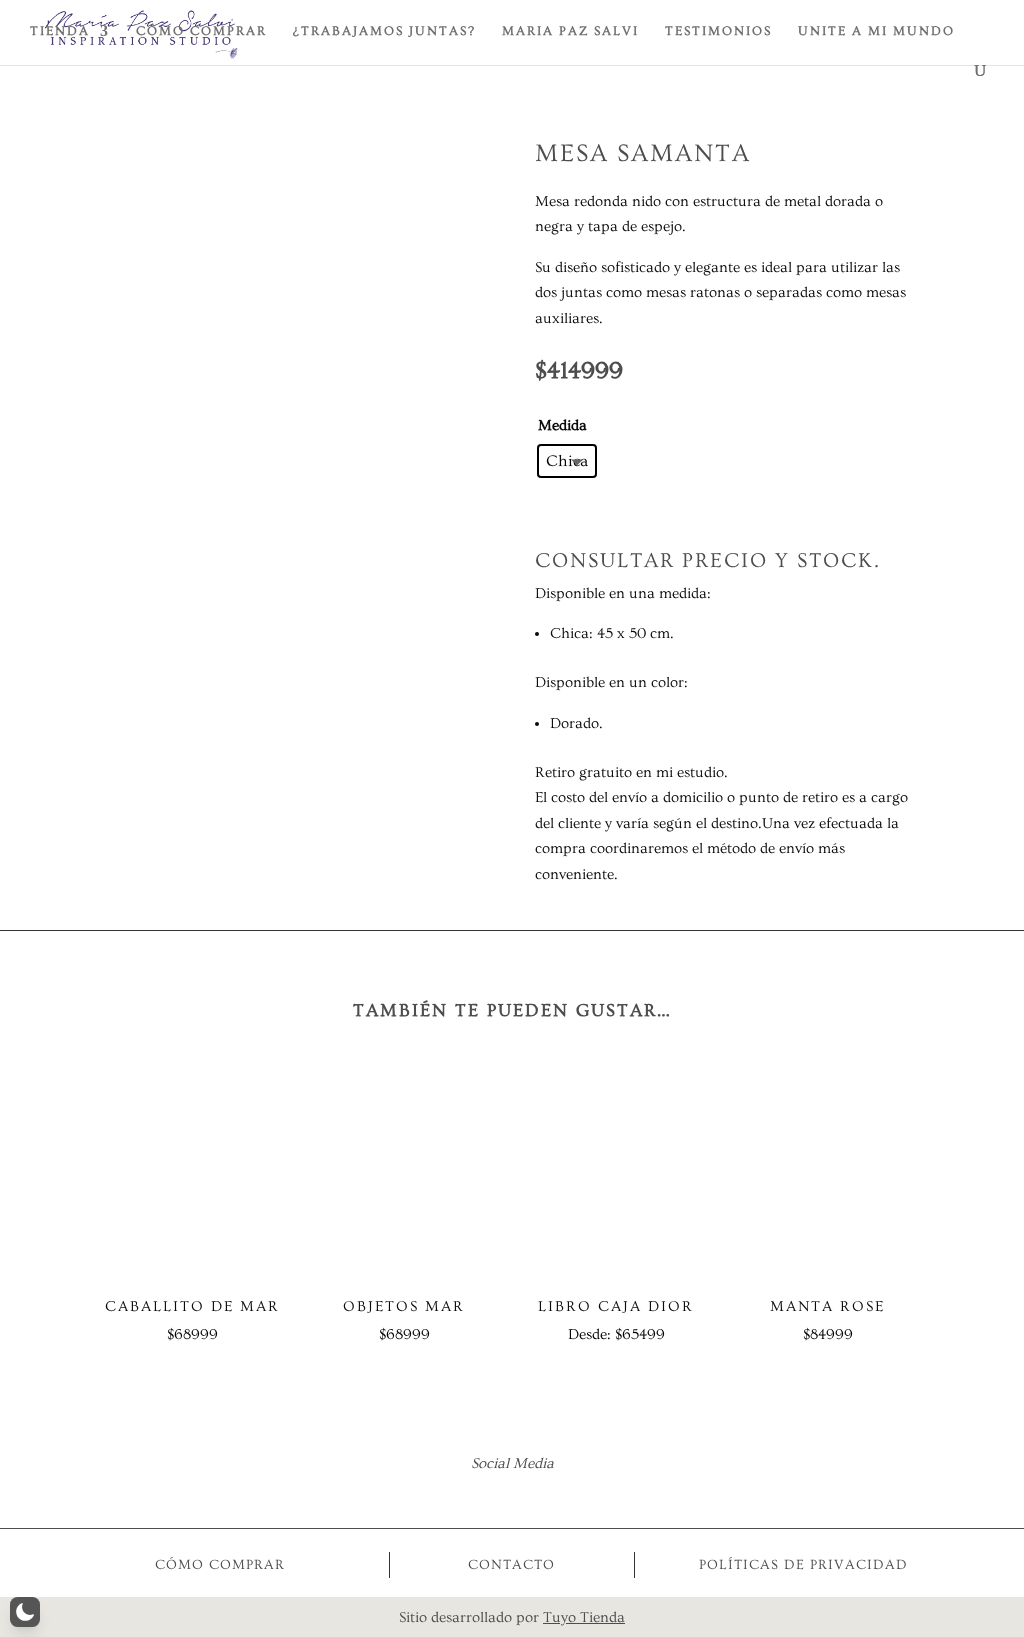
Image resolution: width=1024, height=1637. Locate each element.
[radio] (567, 461)
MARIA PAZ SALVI (570, 31)
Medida (562, 425)
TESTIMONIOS (718, 31)
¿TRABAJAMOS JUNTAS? (384, 31)
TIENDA (60, 31)
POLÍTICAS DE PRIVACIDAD (803, 1565)
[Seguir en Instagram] (539, 1494)
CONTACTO (511, 1565)
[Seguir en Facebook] (485, 1494)
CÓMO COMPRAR (201, 31)
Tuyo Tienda (584, 1617)
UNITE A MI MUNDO (876, 31)
